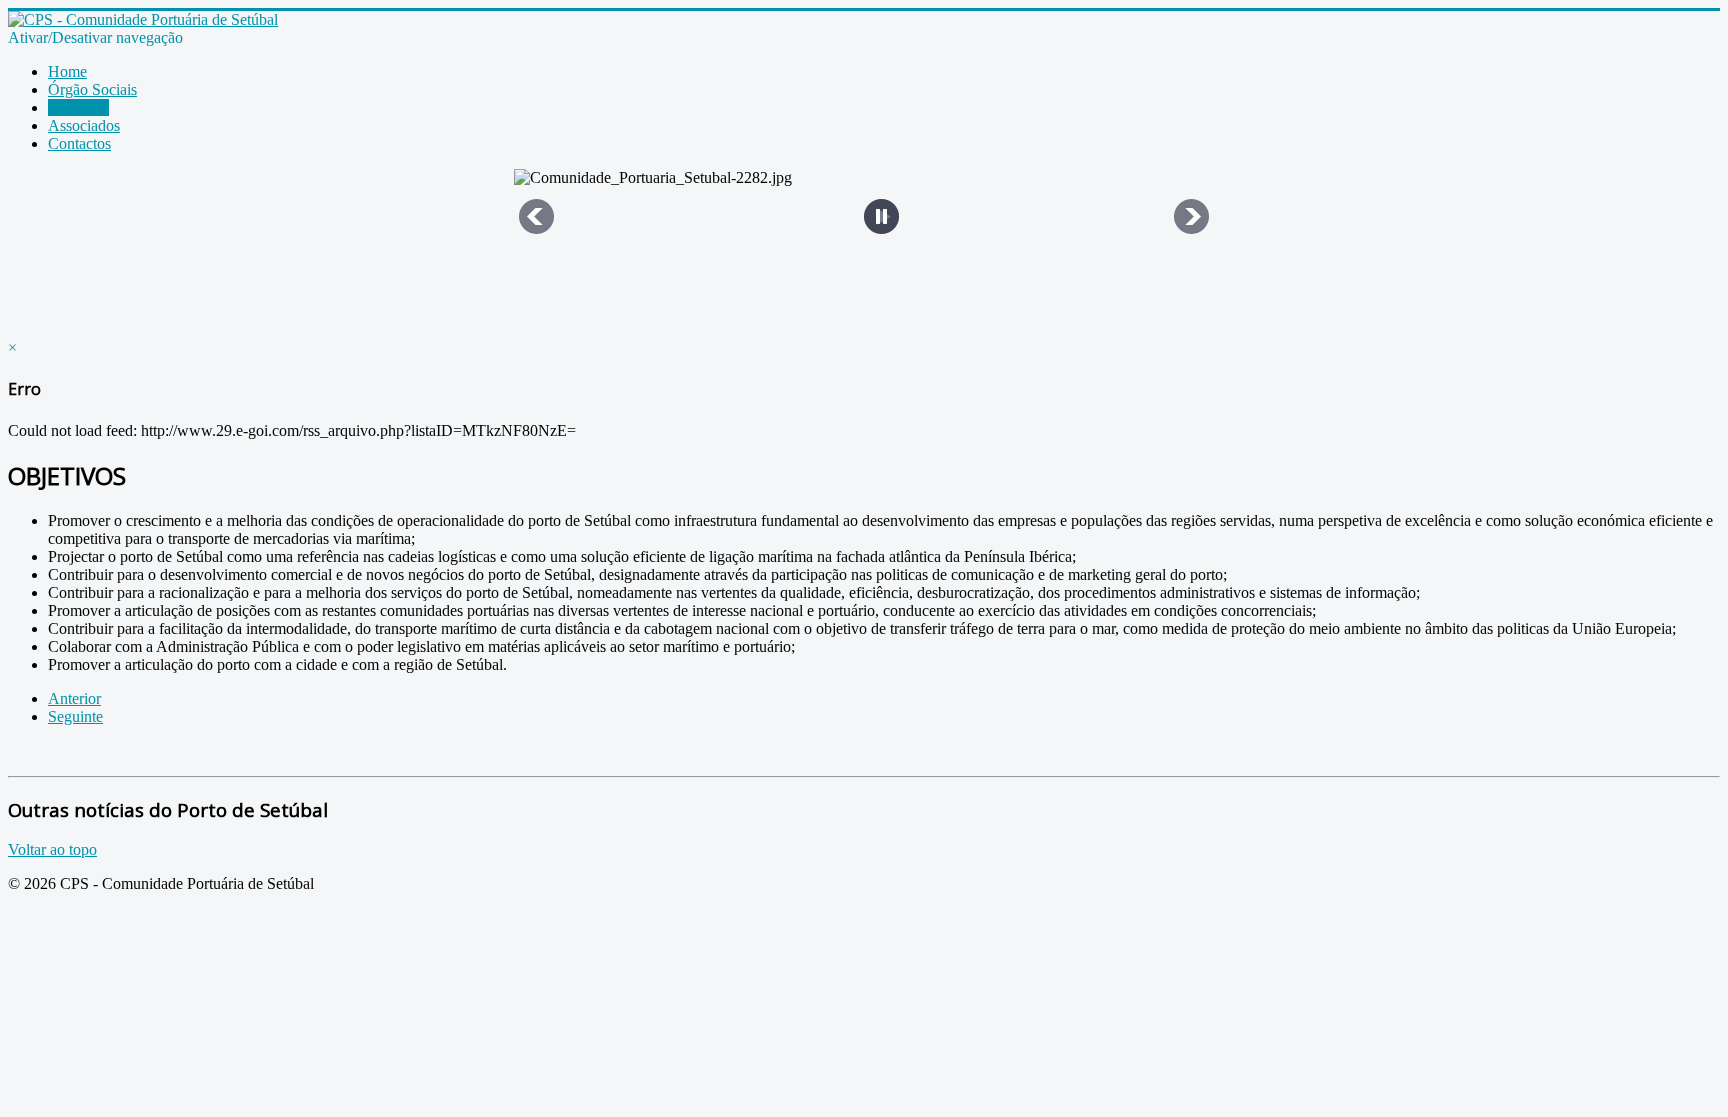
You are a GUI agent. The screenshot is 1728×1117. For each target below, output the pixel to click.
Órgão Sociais (92, 89)
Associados (84, 125)
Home (67, 71)
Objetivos (78, 107)
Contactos (79, 143)
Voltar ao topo (52, 849)
